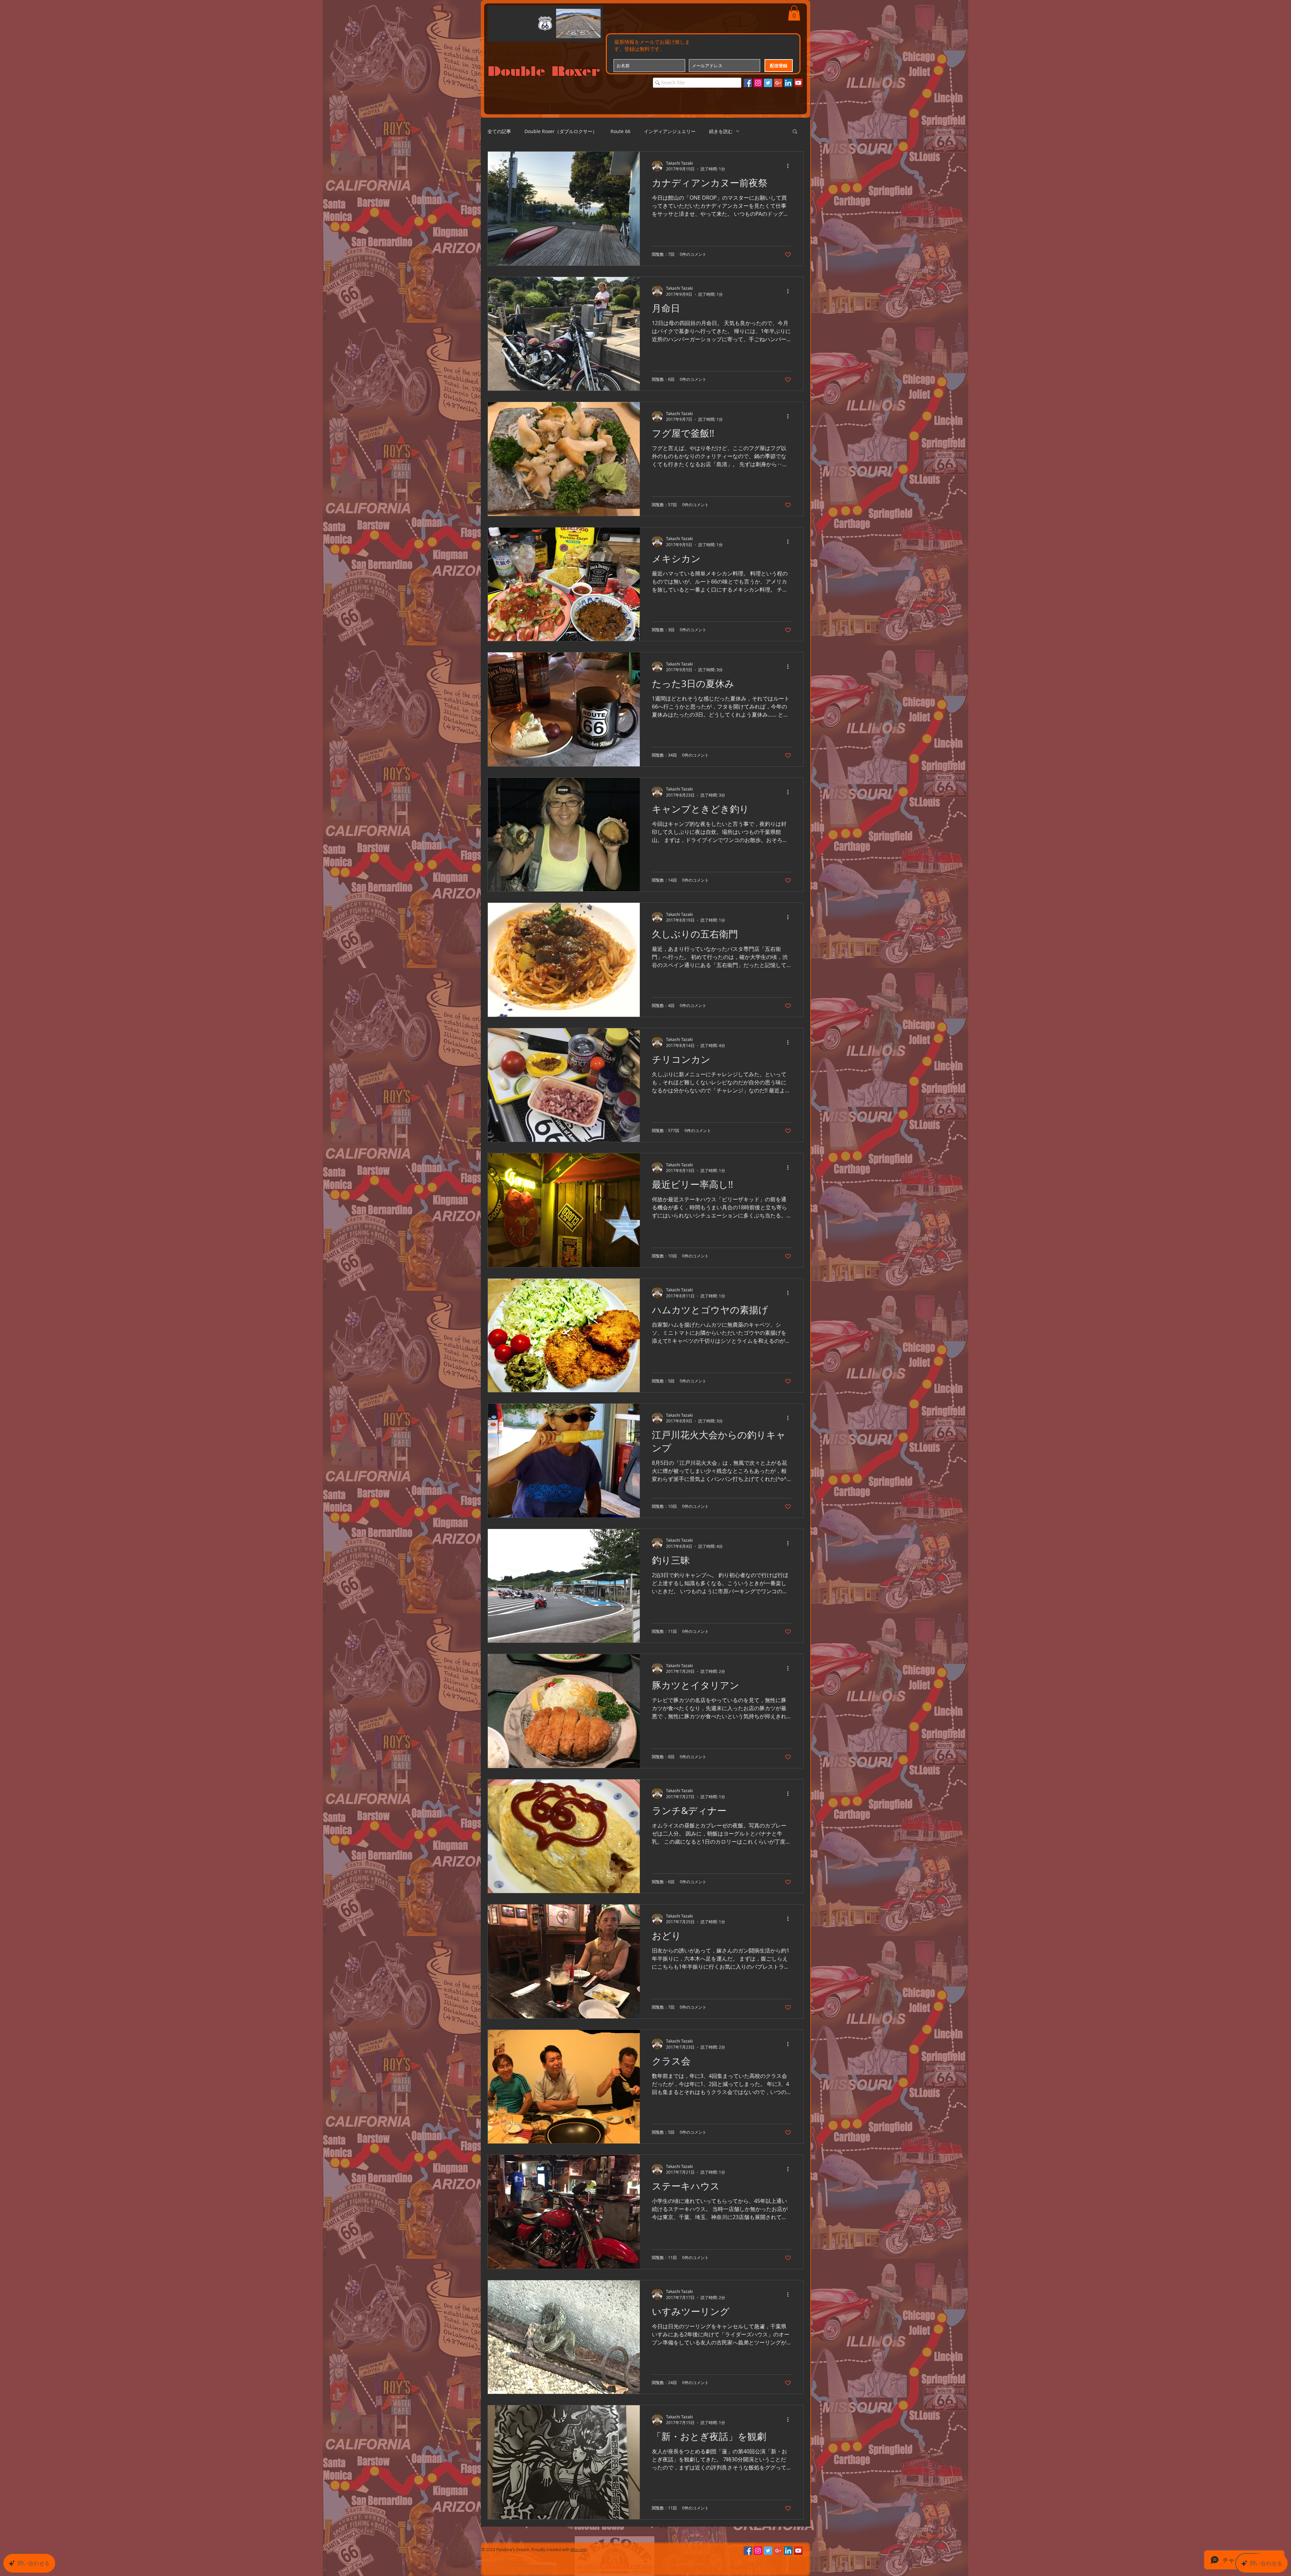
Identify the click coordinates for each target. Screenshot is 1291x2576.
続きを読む (721, 131)
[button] (794, 13)
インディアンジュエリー (670, 131)
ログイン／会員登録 (734, 17)
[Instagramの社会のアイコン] (758, 83)
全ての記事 (499, 131)
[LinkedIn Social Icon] (788, 83)
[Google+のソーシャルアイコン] (778, 83)
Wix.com (578, 2549)
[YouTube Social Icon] (798, 83)
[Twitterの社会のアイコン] (768, 83)
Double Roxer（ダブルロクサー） (561, 131)
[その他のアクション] (790, 166)
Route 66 (620, 131)
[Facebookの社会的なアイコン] (748, 83)
